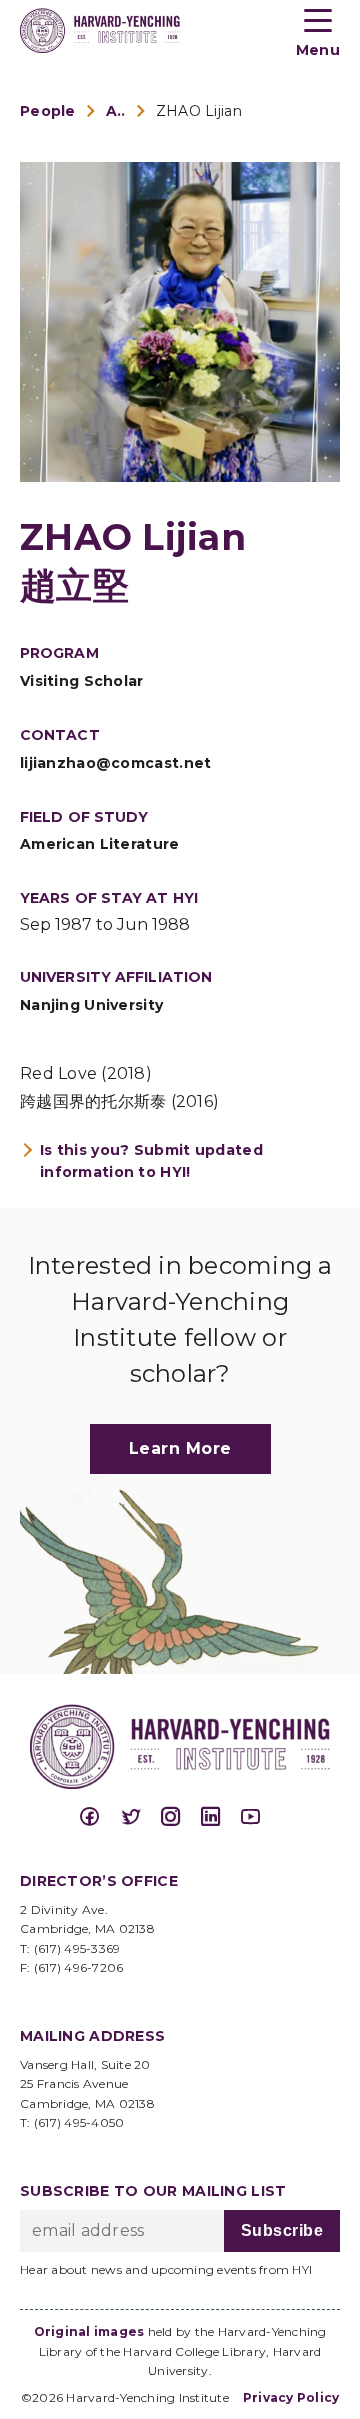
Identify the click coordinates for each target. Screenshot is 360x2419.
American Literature (100, 844)
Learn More (180, 1448)
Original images (89, 2331)
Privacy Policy (291, 2397)
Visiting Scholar (82, 681)
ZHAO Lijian (199, 111)
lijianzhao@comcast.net (115, 763)
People (48, 111)
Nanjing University (91, 1005)
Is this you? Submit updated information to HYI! (151, 1161)
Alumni (116, 111)
